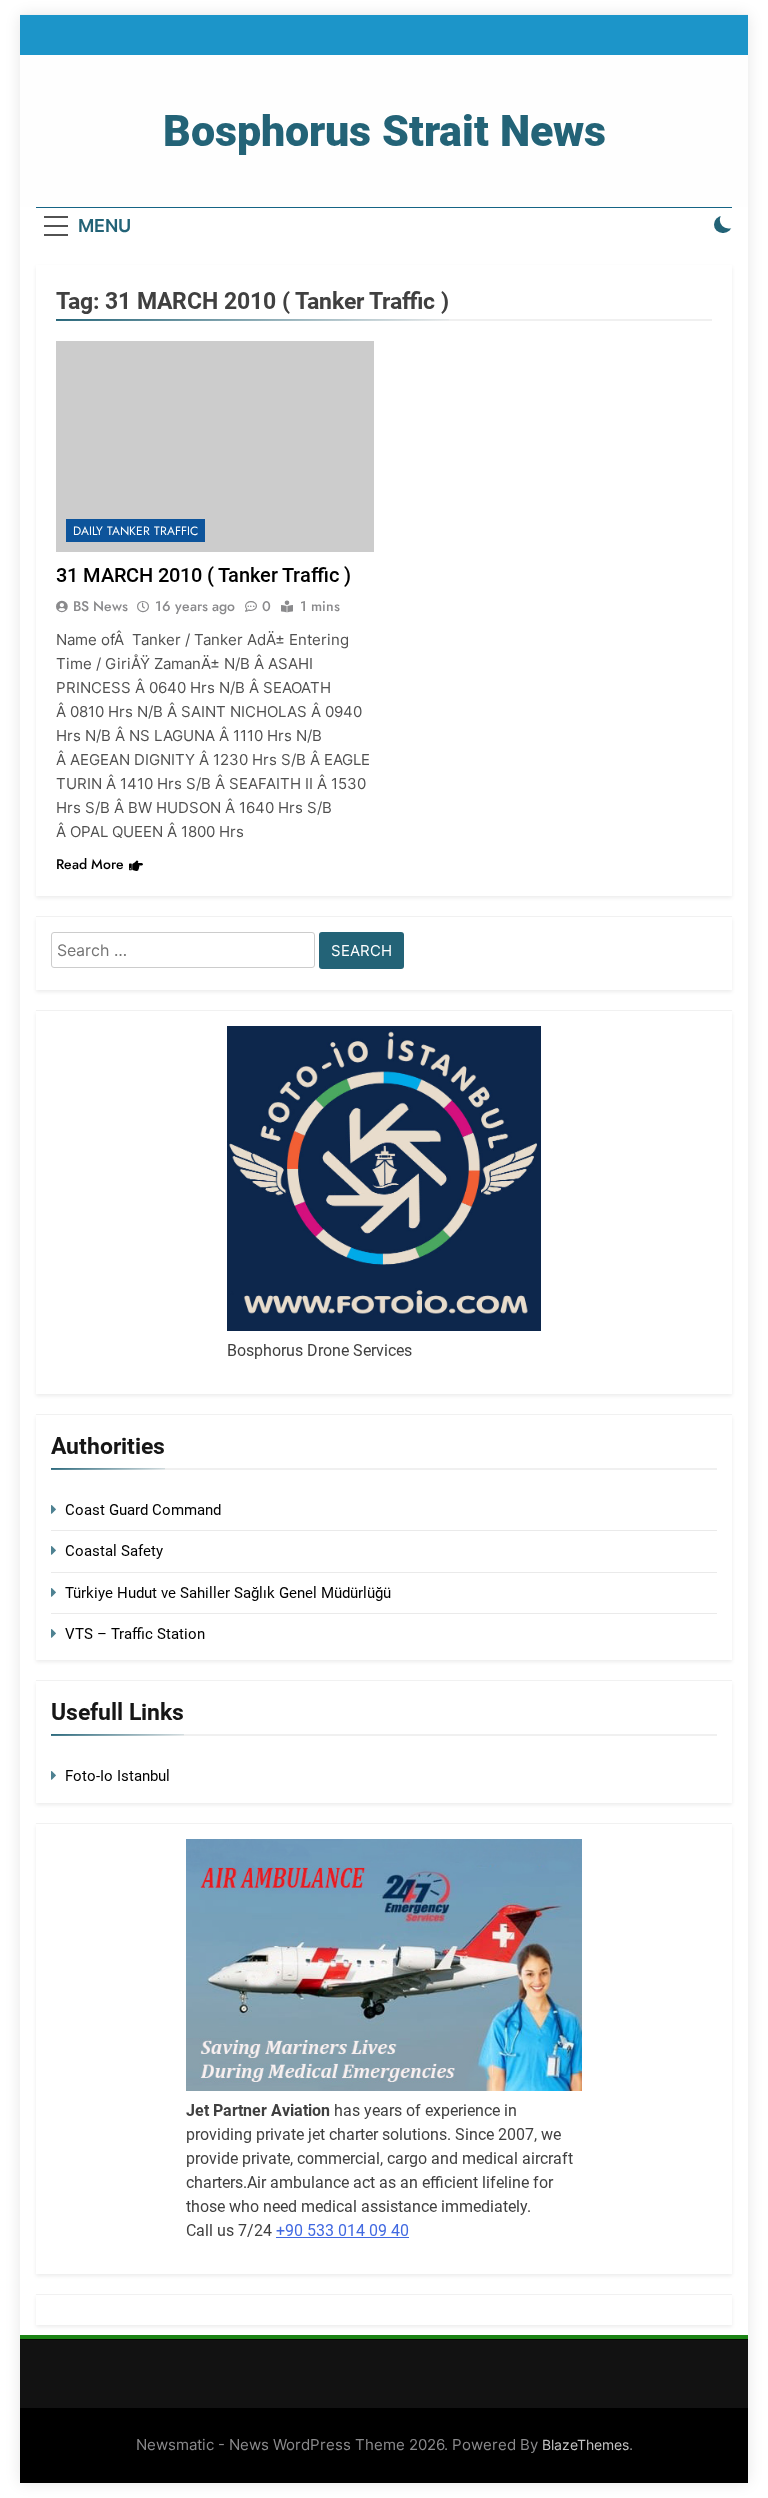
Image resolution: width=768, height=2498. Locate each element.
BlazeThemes (585, 2444)
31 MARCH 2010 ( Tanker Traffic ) (203, 575)
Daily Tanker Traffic (135, 531)
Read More (90, 864)
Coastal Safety (114, 1551)
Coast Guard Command (143, 1510)
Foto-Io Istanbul (117, 1776)
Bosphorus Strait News (384, 131)
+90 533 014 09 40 (342, 2230)
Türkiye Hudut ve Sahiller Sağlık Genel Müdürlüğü (228, 1593)
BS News (100, 606)
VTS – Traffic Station (135, 1634)
